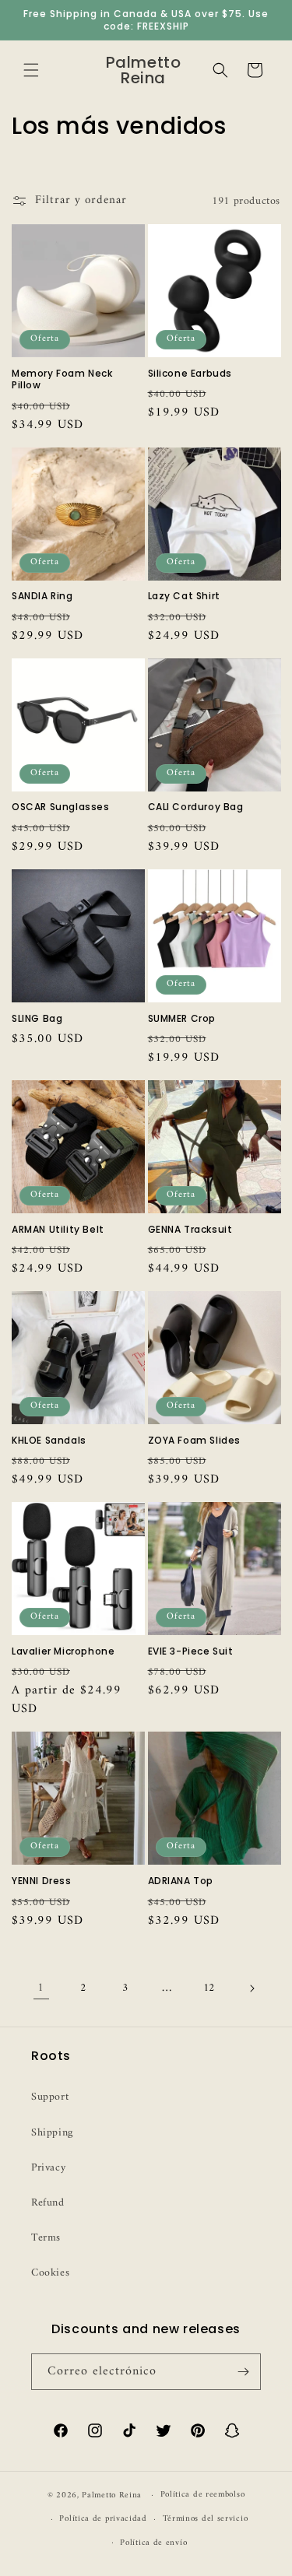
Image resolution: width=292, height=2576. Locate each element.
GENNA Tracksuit (190, 1230)
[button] (31, 70)
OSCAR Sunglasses (61, 807)
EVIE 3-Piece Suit (191, 1651)
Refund (48, 2203)
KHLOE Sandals (49, 1441)
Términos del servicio (206, 2519)
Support (50, 2097)
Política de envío (153, 2543)
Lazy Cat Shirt (184, 596)
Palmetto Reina (112, 2495)
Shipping (52, 2133)
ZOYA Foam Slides (195, 1441)
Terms (46, 2238)
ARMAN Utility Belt (58, 1230)
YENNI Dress (42, 1881)
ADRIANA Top (181, 1881)
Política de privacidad (103, 2519)
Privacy (48, 2168)
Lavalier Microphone (63, 1651)
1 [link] (41, 1988)
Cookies (50, 2273)
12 (209, 1988)
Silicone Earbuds (190, 374)
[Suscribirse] (243, 2372)
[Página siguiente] (252, 1988)
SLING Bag (37, 1019)
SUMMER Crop (182, 1019)
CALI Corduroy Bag (196, 807)
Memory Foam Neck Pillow (62, 379)
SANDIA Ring (42, 596)
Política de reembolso (203, 2495)
